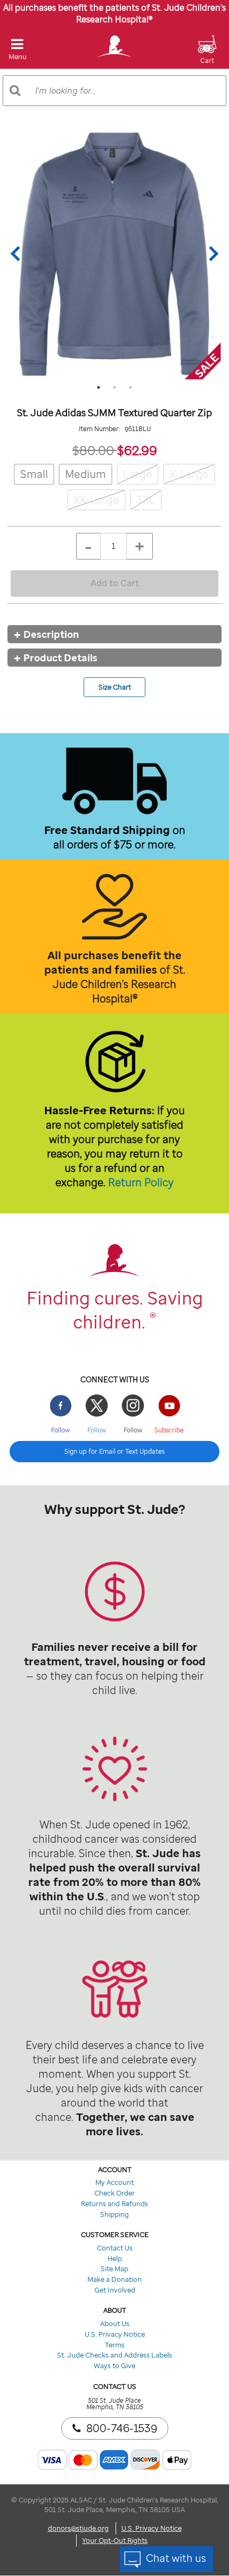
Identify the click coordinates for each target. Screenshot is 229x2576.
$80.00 (95, 450)
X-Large (189, 474)
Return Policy (141, 1182)
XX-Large (96, 500)
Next (211, 254)
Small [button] (34, 474)
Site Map (114, 2269)
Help (115, 2258)
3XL (146, 500)
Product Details (60, 658)
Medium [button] (85, 474)
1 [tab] (99, 387)
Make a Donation (114, 2279)
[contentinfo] (114, 1609)
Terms (115, 2345)
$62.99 (137, 450)
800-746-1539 (122, 2428)
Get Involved (115, 2290)
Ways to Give (114, 2366)
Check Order (114, 2193)
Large (138, 474)
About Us (115, 2323)
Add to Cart (115, 583)
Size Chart (115, 687)
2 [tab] (114, 387)
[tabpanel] (114, 254)
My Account (114, 2182)
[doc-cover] (114, 254)
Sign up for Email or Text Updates (114, 1451)
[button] (207, 56)
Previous (18, 254)
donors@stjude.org (78, 2528)
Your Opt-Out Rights (115, 2540)
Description (51, 634)
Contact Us (115, 2248)
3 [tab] (130, 387)
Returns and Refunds (114, 2204)
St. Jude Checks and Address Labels (114, 2355)
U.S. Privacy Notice (115, 2334)
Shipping (114, 2214)
